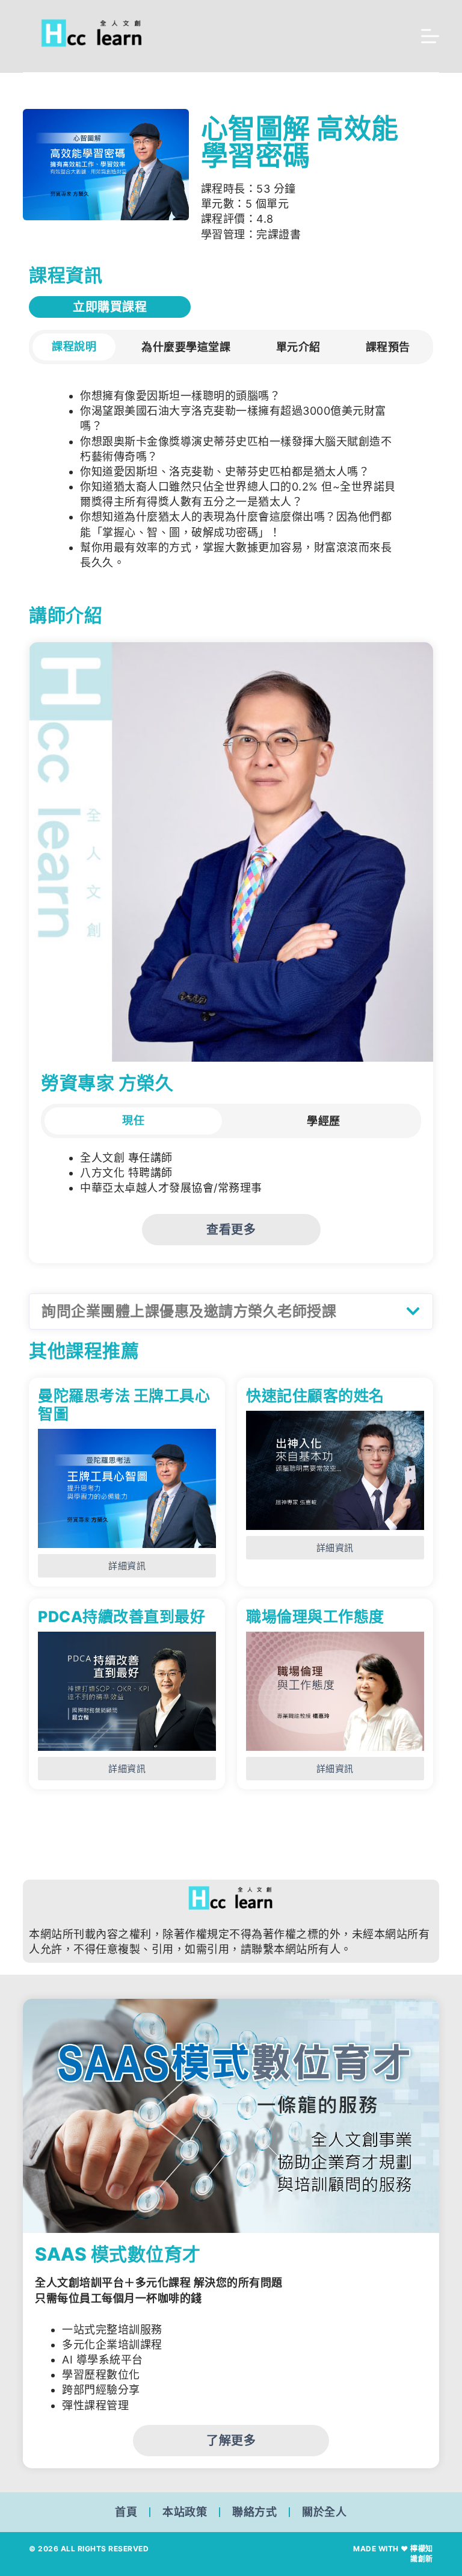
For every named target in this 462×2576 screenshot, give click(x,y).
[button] (231, 1312)
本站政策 (185, 2512)
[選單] (430, 36)
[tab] (74, 347)
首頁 (126, 2512)
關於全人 (324, 2512)
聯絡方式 (254, 2512)
